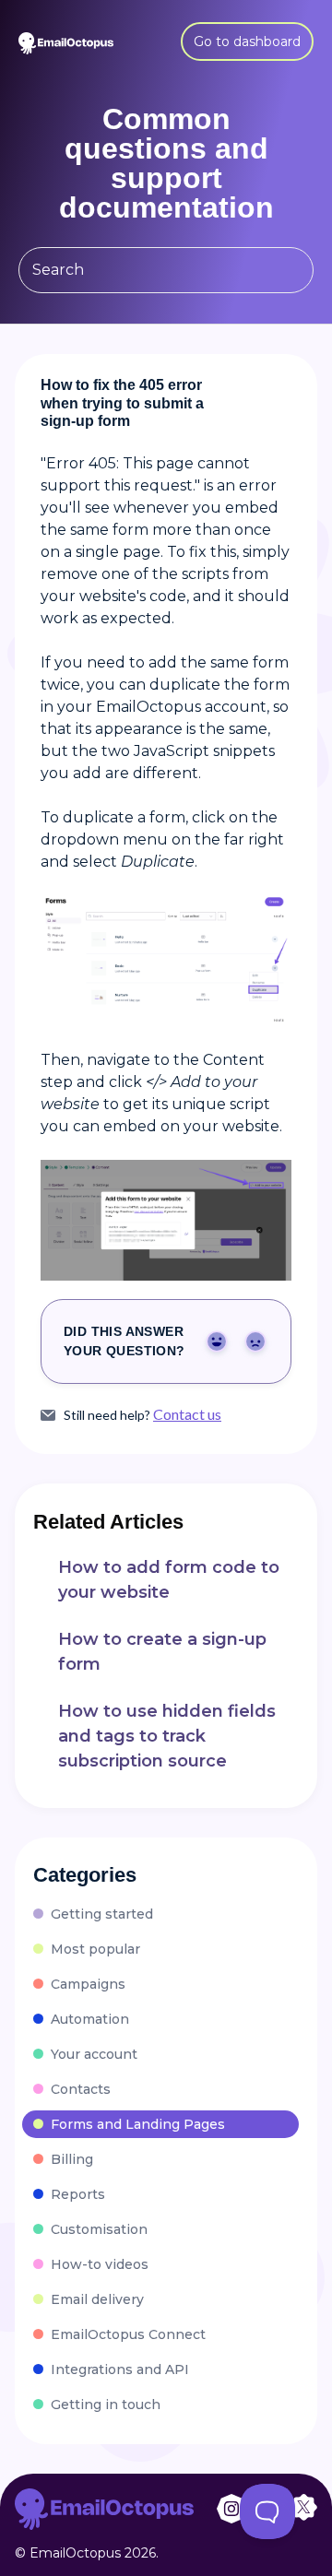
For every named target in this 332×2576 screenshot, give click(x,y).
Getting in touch (106, 2405)
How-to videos (100, 2264)
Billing (72, 2159)
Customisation (99, 2229)
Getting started (102, 1914)
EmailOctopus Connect (128, 2334)
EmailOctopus (75, 2553)
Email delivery (97, 2299)
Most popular (95, 1949)
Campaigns (88, 1984)
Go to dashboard (247, 41)
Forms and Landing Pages (138, 2124)
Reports (78, 2194)
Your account (94, 2054)
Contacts (81, 2089)
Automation (90, 2019)
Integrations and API (120, 2369)
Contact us (187, 1414)
